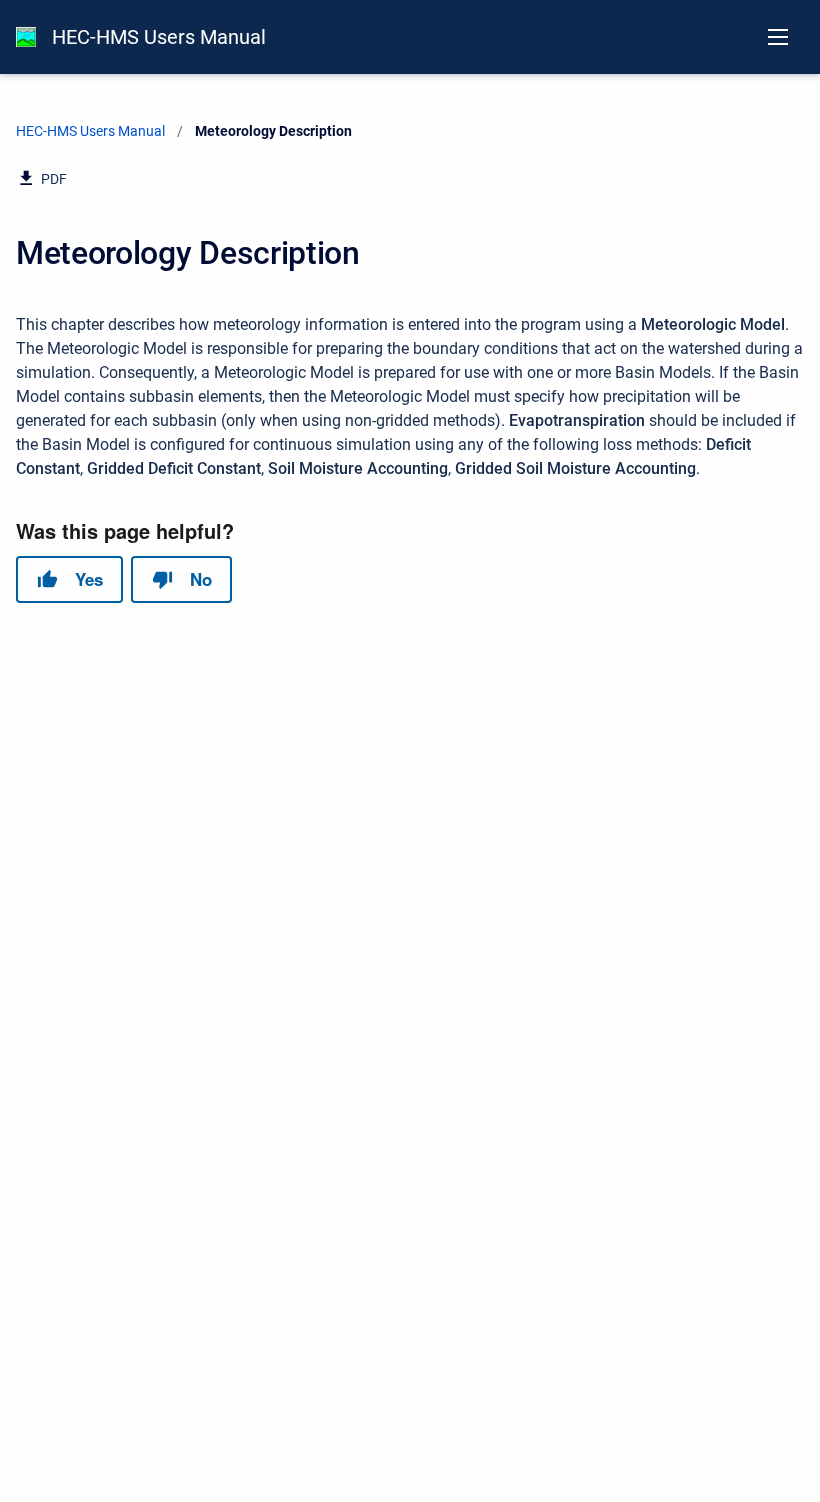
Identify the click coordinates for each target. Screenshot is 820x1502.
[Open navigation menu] (778, 37)
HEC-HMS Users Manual (159, 37)
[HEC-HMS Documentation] (26, 37)
